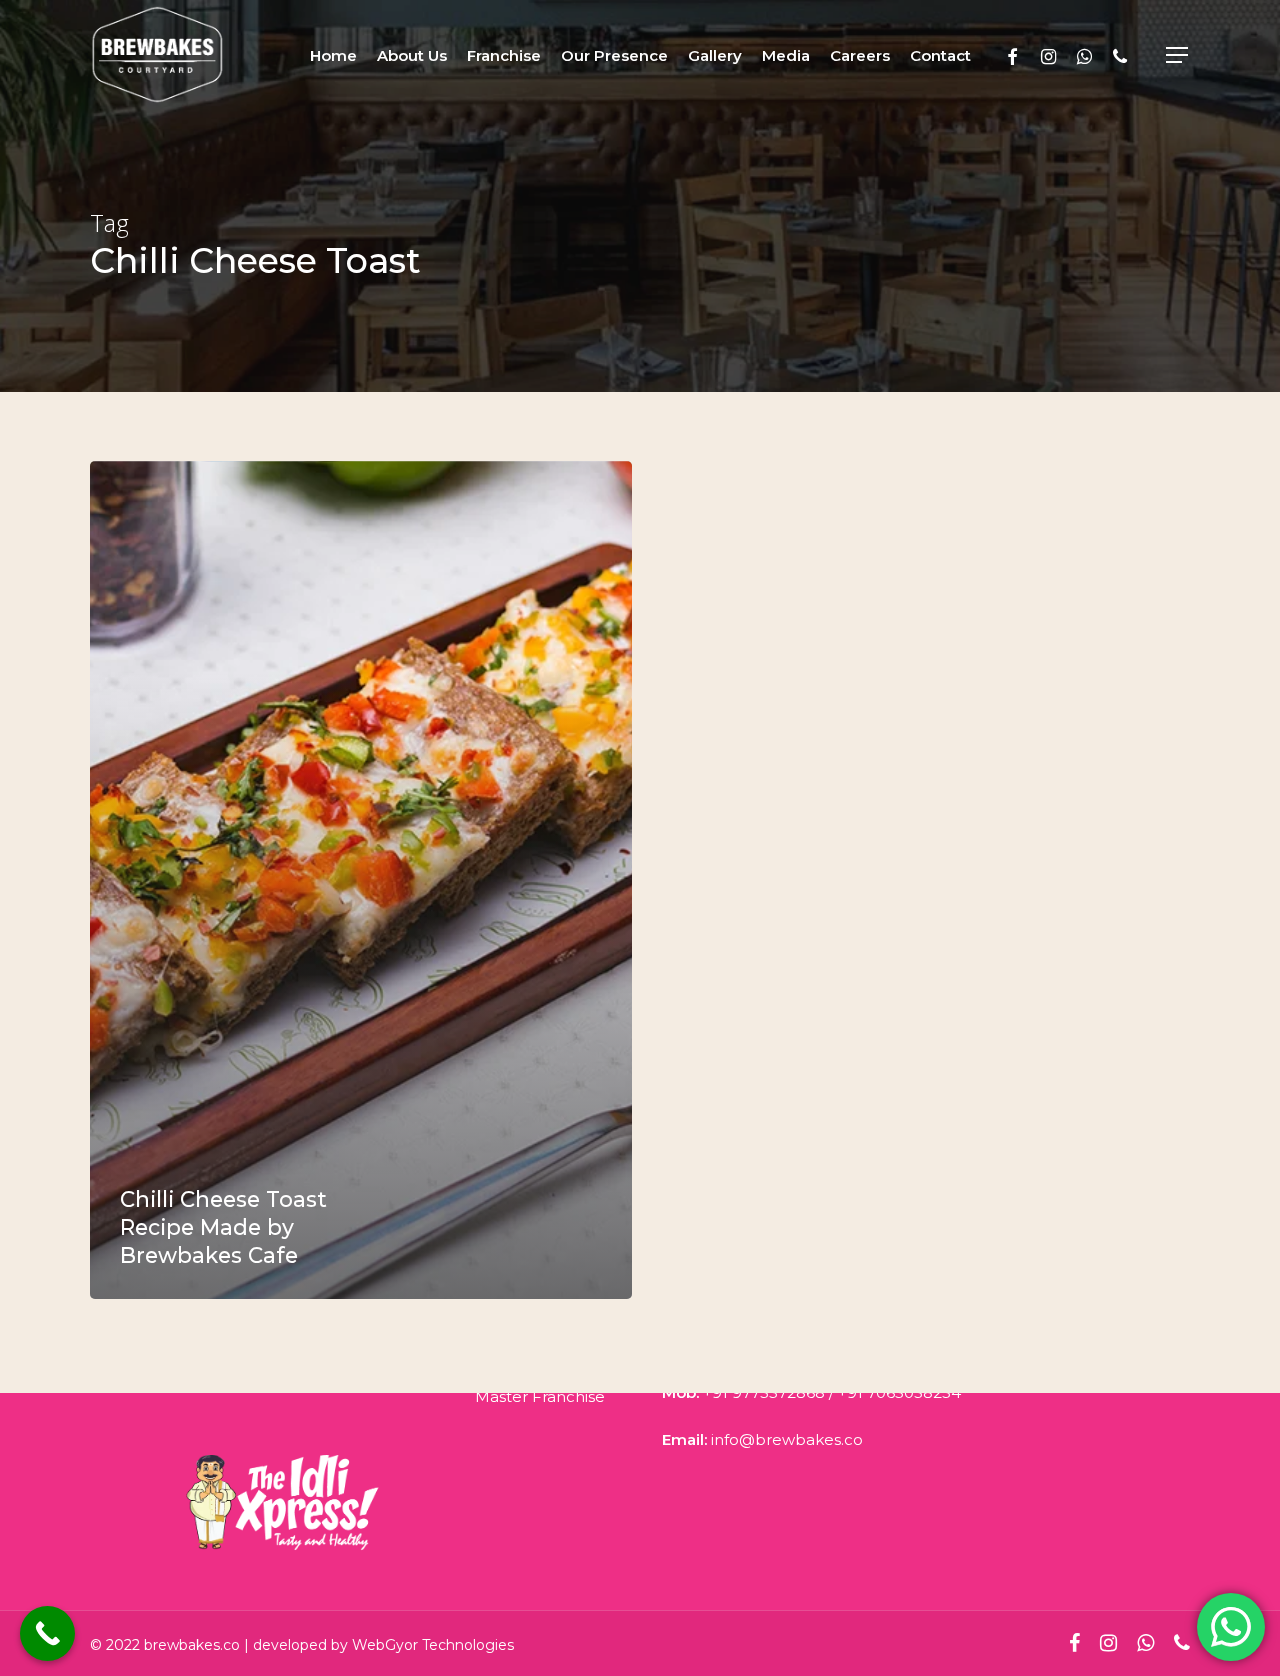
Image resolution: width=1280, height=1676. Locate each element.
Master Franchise (540, 1396)
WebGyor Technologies (433, 1645)
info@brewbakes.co (787, 1439)
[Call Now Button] (47, 1633)
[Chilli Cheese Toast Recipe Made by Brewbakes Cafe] (361, 880)
